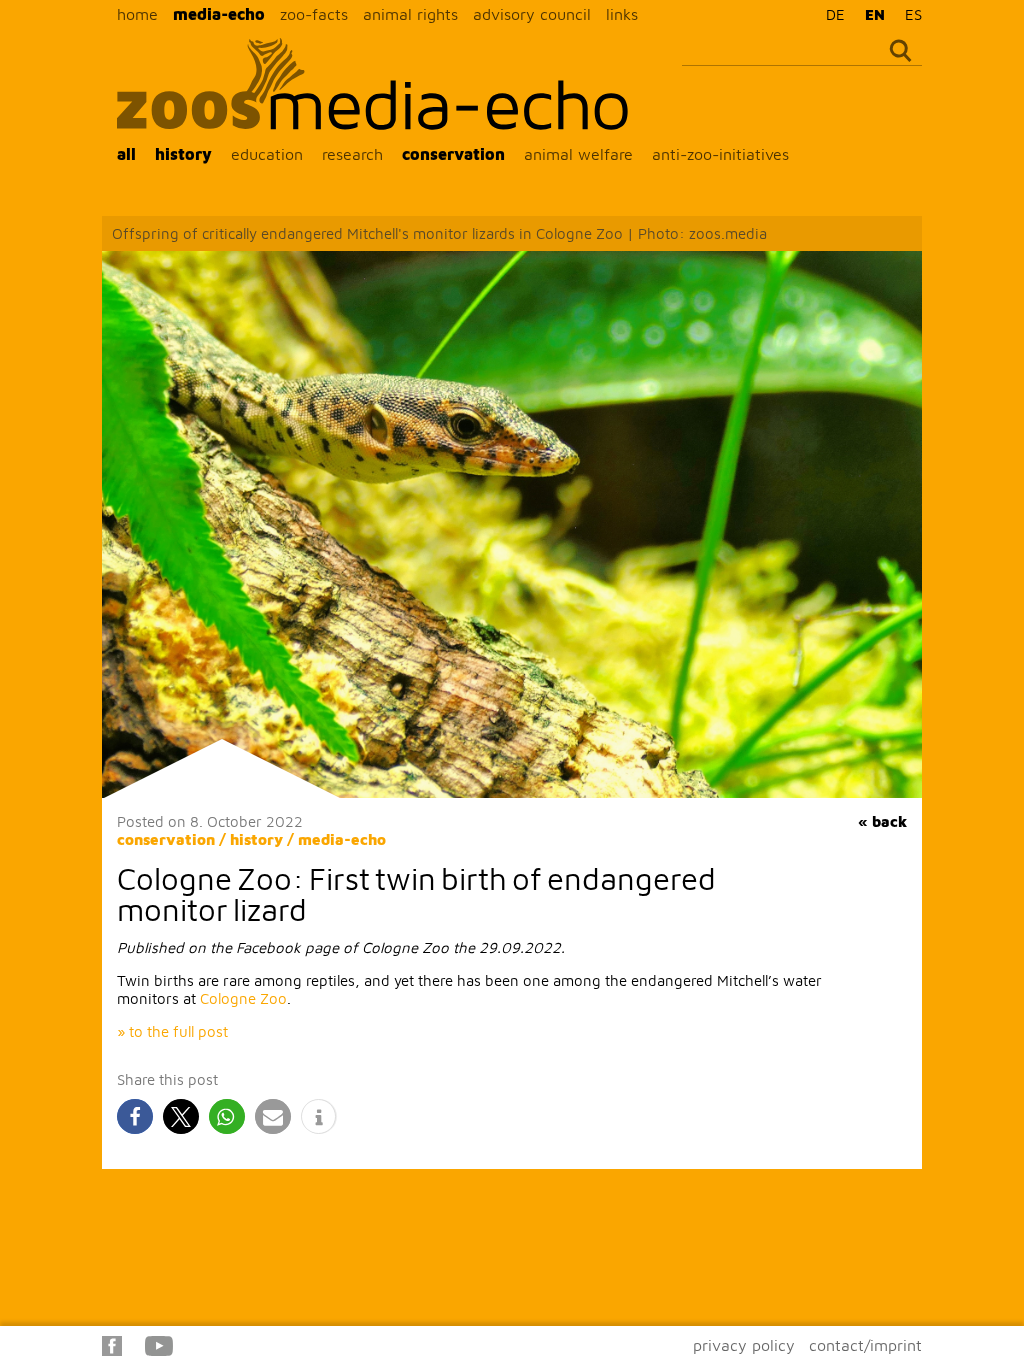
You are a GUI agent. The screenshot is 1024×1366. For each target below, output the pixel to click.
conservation (453, 154)
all (126, 154)
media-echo (219, 14)
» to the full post (172, 1031)
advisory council (532, 14)
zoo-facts (314, 14)
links (622, 14)
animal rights (410, 14)
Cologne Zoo (243, 998)
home (137, 14)
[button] (135, 1116)
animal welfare (578, 154)
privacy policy (744, 1345)
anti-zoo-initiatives (720, 154)
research (352, 154)
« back (882, 821)
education (267, 154)
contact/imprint (865, 1345)
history (183, 154)
